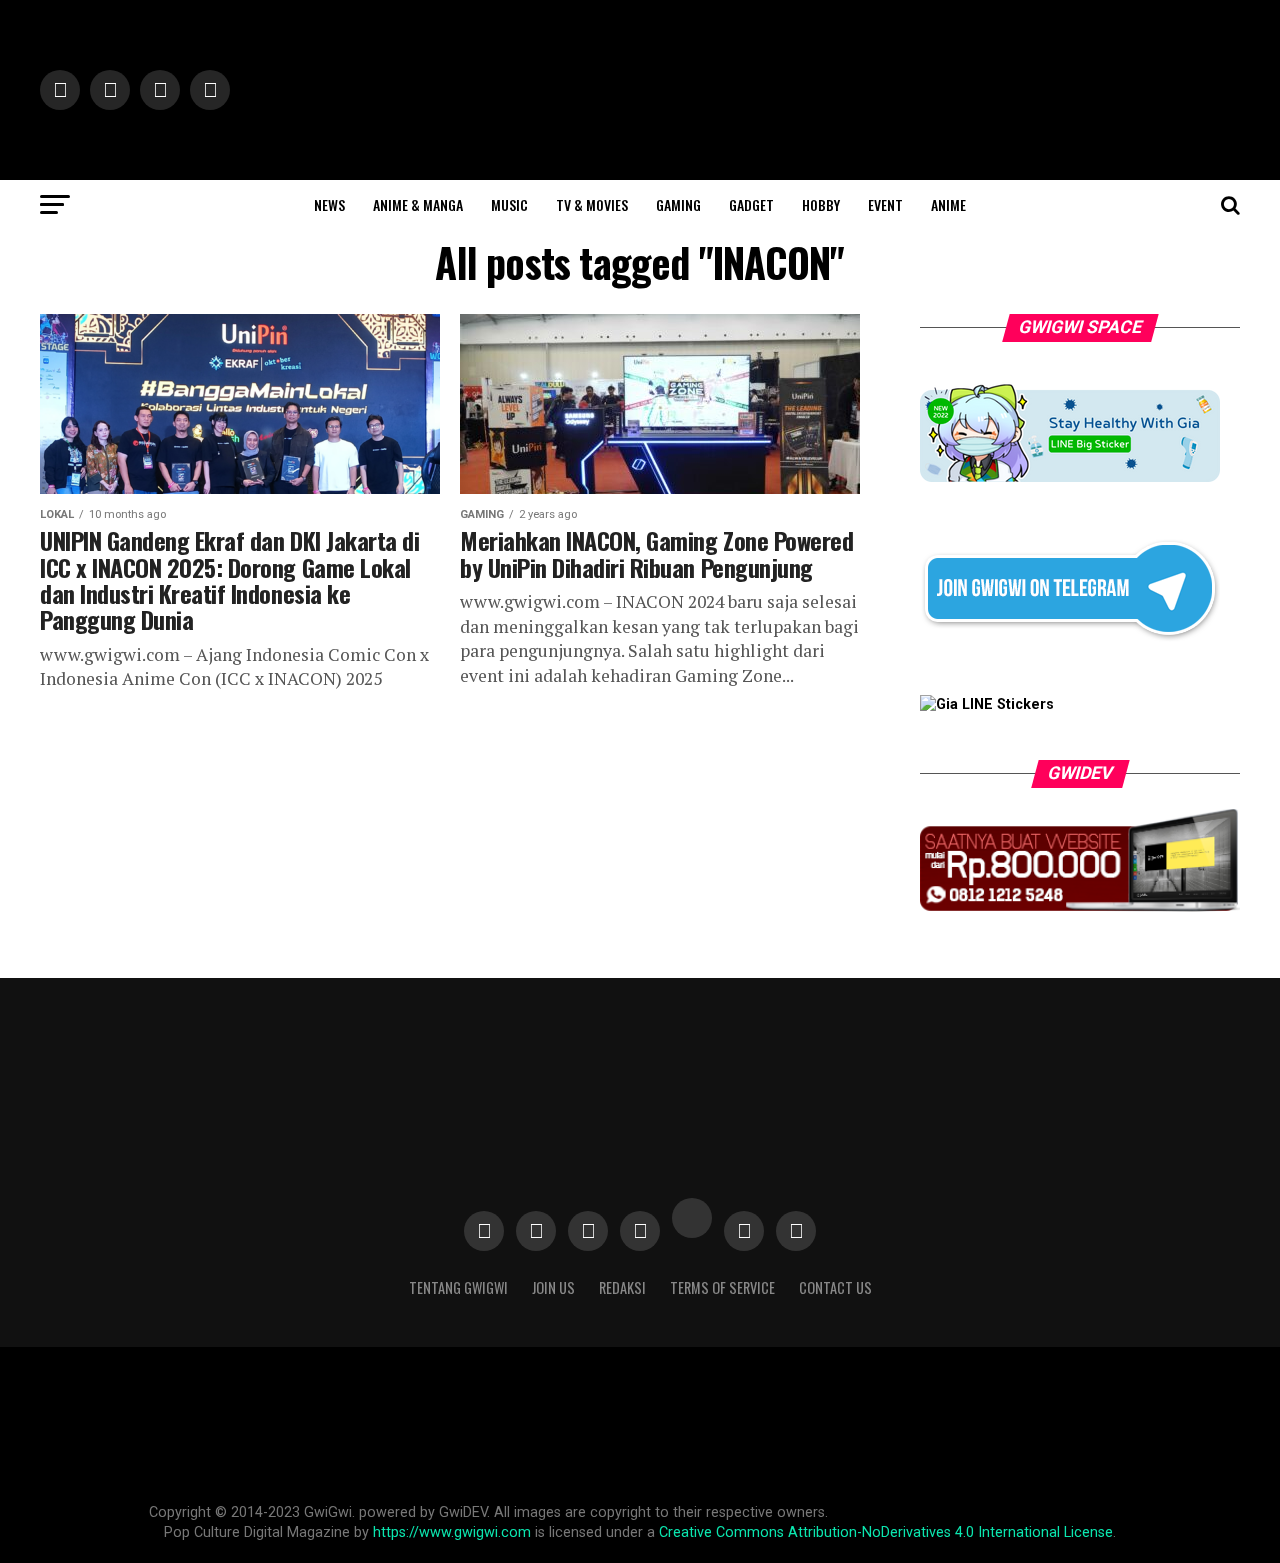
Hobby (821, 204)
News (329, 204)
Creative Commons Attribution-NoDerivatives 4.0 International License (886, 1532)
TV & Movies (592, 204)
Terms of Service (722, 1287)
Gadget (751, 204)
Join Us (553, 1287)
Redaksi (622, 1287)
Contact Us (835, 1287)
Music (509, 204)
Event (885, 204)
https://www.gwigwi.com (452, 1532)
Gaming (678, 204)
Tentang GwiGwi (458, 1287)
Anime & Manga (418, 204)
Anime (948, 204)
